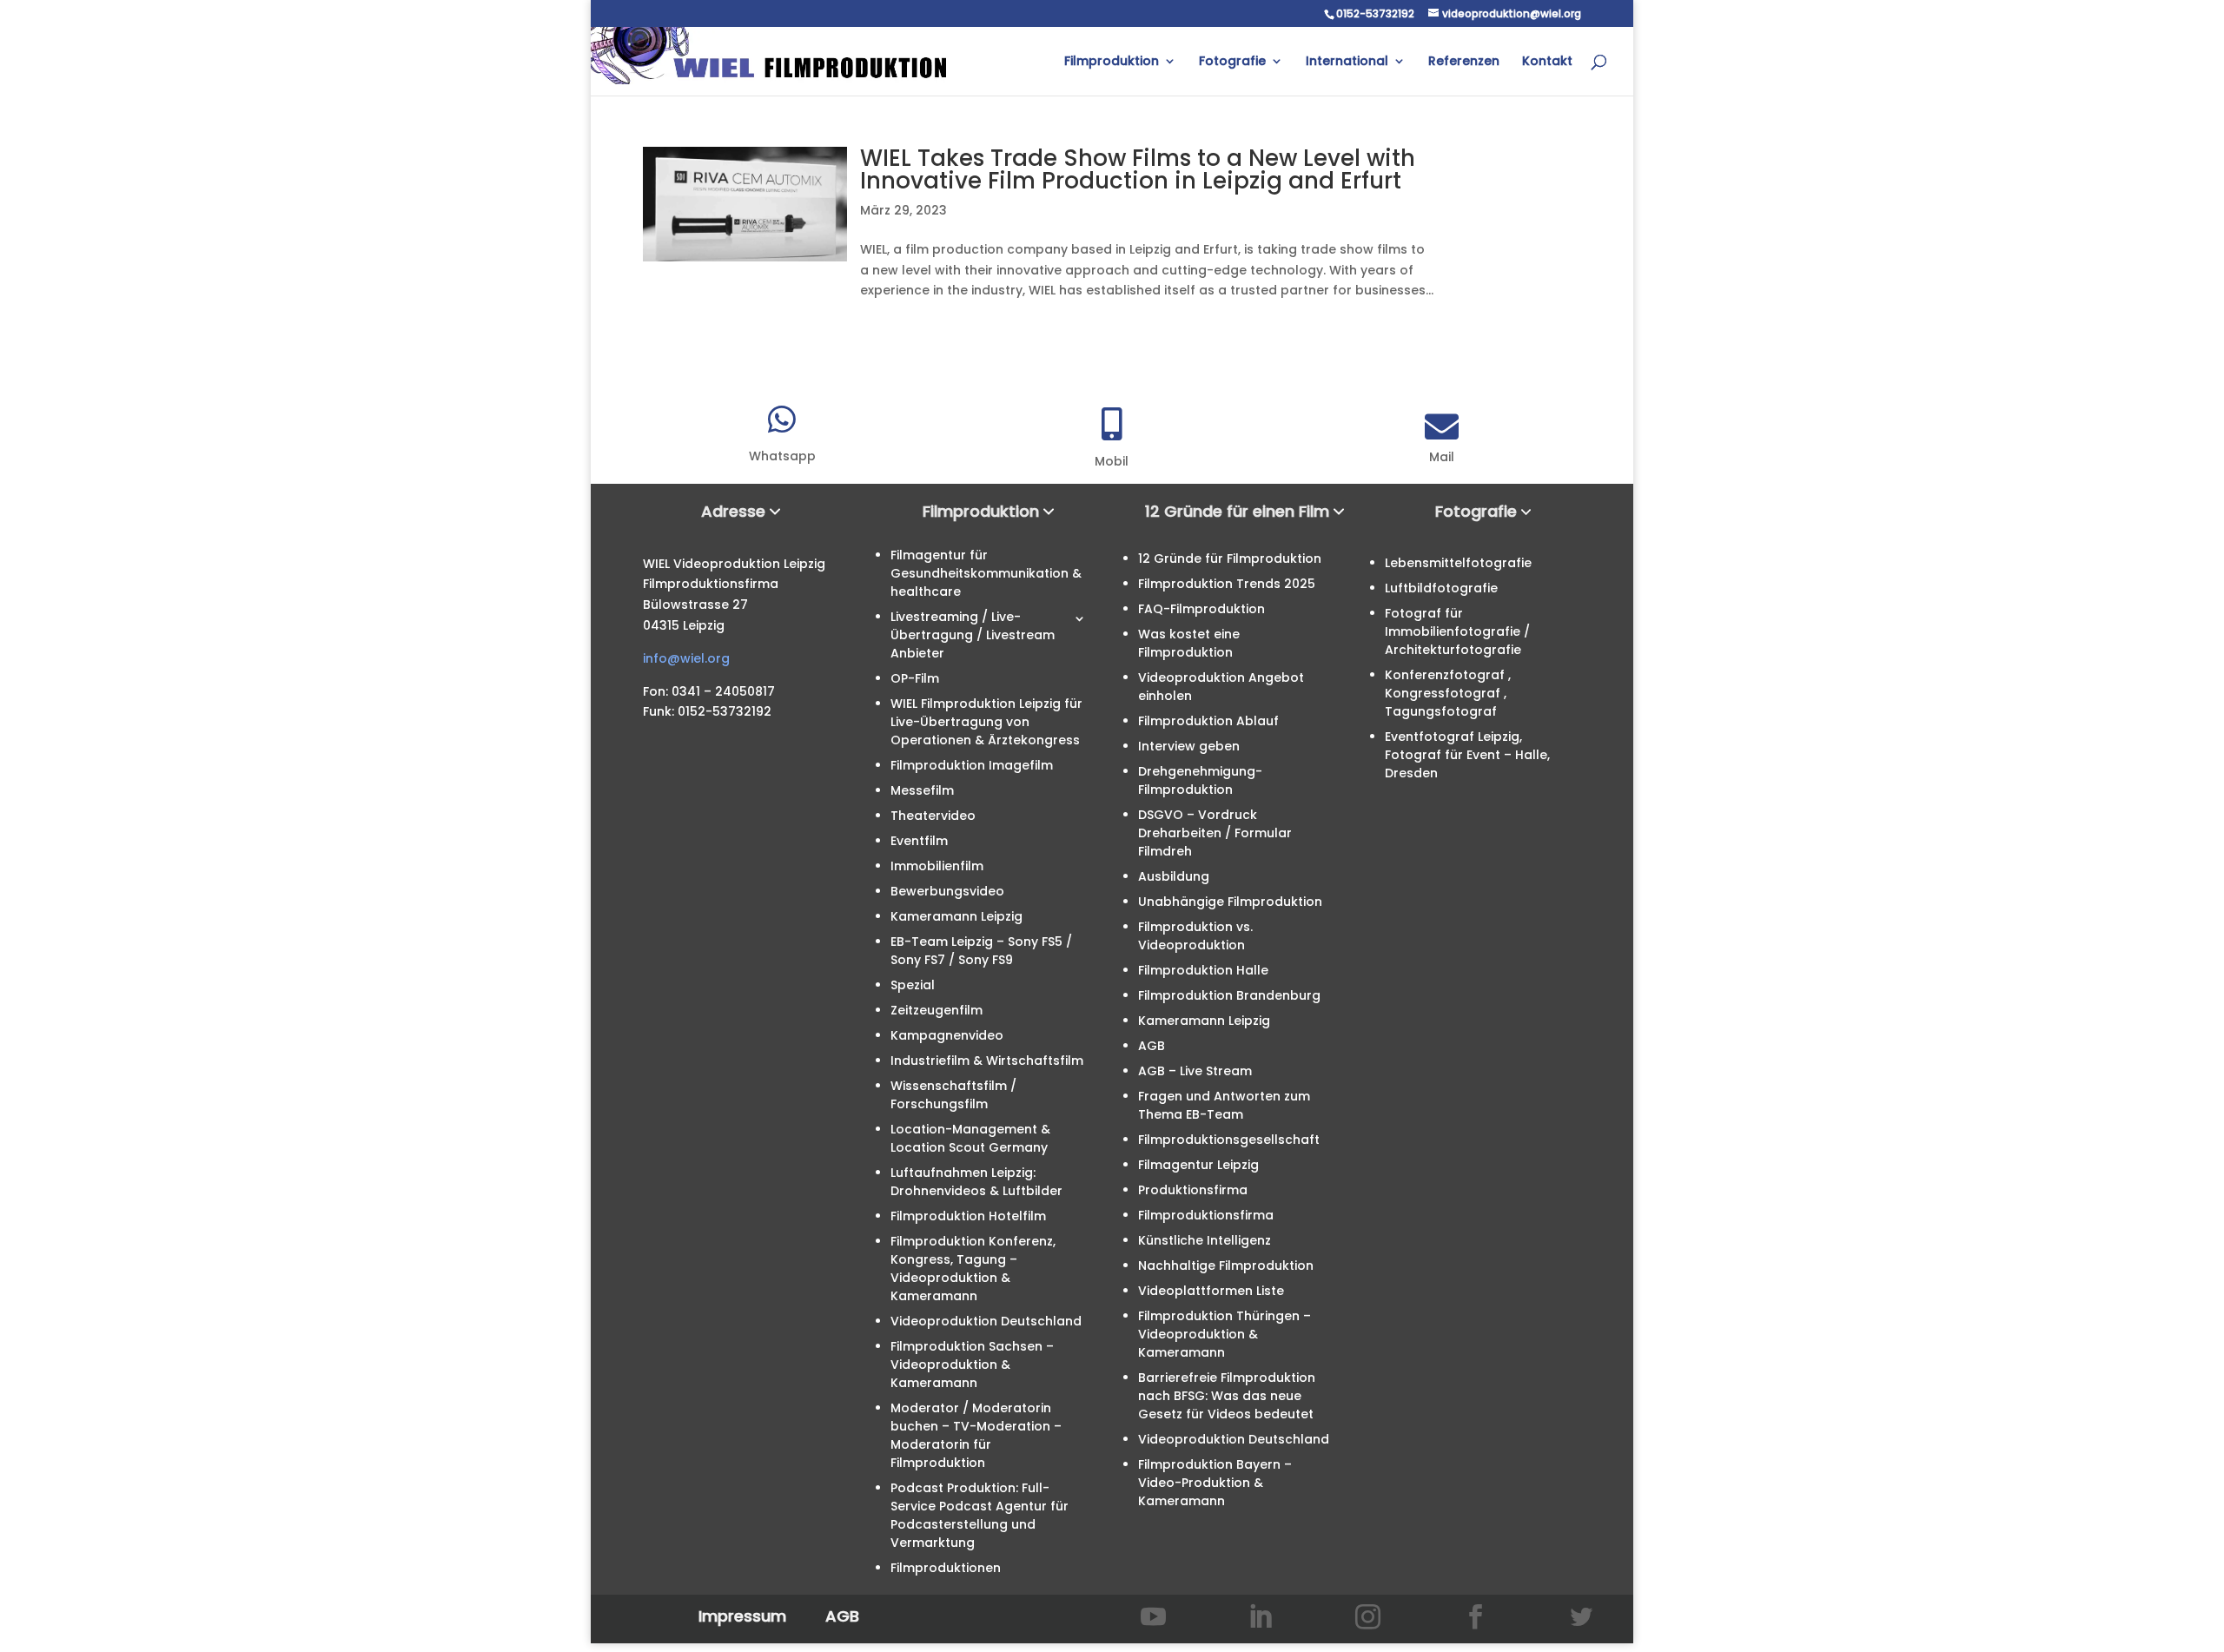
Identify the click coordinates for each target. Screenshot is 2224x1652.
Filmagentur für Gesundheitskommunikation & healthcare (986, 573)
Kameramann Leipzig (956, 916)
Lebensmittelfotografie (1458, 563)
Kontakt (1547, 62)
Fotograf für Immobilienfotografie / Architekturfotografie (1457, 631)
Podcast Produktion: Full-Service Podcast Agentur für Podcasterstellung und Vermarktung (980, 1515)
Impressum (742, 1616)
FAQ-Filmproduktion (1201, 609)
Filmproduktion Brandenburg (1229, 995)
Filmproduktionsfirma (1206, 1215)
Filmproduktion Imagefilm (972, 765)
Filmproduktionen (946, 1568)
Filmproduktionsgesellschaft (1229, 1140)
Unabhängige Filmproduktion (1230, 902)
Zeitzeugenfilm (937, 1010)
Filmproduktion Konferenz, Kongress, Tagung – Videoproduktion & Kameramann (973, 1269)
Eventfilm (919, 841)
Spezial (913, 985)
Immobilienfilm (937, 866)
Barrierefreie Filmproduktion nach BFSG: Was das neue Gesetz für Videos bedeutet (1227, 1396)
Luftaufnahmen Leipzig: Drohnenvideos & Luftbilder (976, 1182)
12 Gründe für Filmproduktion (1230, 558)
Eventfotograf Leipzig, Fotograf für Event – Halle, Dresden (1467, 755)
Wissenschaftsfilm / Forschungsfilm (953, 1095)
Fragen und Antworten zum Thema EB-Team (1224, 1105)
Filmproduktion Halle (1203, 970)
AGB (1152, 1046)
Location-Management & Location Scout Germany (970, 1138)
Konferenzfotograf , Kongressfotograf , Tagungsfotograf (1448, 693)
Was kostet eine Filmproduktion (1189, 643)
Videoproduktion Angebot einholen (1221, 687)
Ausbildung (1174, 876)
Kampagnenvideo (947, 1035)
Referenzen (1464, 62)
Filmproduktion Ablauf (1208, 721)
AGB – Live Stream (1195, 1071)
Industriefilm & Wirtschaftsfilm (987, 1061)
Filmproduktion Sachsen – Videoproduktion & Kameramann (972, 1365)
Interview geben (1189, 746)
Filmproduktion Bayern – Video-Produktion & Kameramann (1215, 1483)
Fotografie (1232, 62)
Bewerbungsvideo (947, 891)
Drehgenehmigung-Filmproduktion (1200, 780)
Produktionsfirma (1193, 1190)
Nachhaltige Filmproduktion (1226, 1265)
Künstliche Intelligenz (1205, 1240)
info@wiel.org (686, 658)
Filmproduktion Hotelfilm (968, 1216)
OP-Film (915, 678)
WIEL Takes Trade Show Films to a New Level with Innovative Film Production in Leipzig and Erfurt (1138, 169)
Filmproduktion (1112, 62)
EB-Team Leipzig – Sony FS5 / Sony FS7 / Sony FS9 (981, 951)
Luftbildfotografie (1441, 588)
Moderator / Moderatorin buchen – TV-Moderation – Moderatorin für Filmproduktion (976, 1435)
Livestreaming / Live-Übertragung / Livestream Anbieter (973, 635)
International (1347, 62)
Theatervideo (933, 816)
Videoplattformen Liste (1211, 1291)
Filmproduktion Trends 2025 (1227, 584)
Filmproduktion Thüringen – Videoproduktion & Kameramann (1225, 1334)
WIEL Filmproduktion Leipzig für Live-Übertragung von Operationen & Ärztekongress (986, 722)
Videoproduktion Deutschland (986, 1321)
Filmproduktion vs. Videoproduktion (1195, 936)
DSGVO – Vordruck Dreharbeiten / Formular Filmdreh (1215, 833)
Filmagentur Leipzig (1198, 1165)
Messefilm (922, 790)
